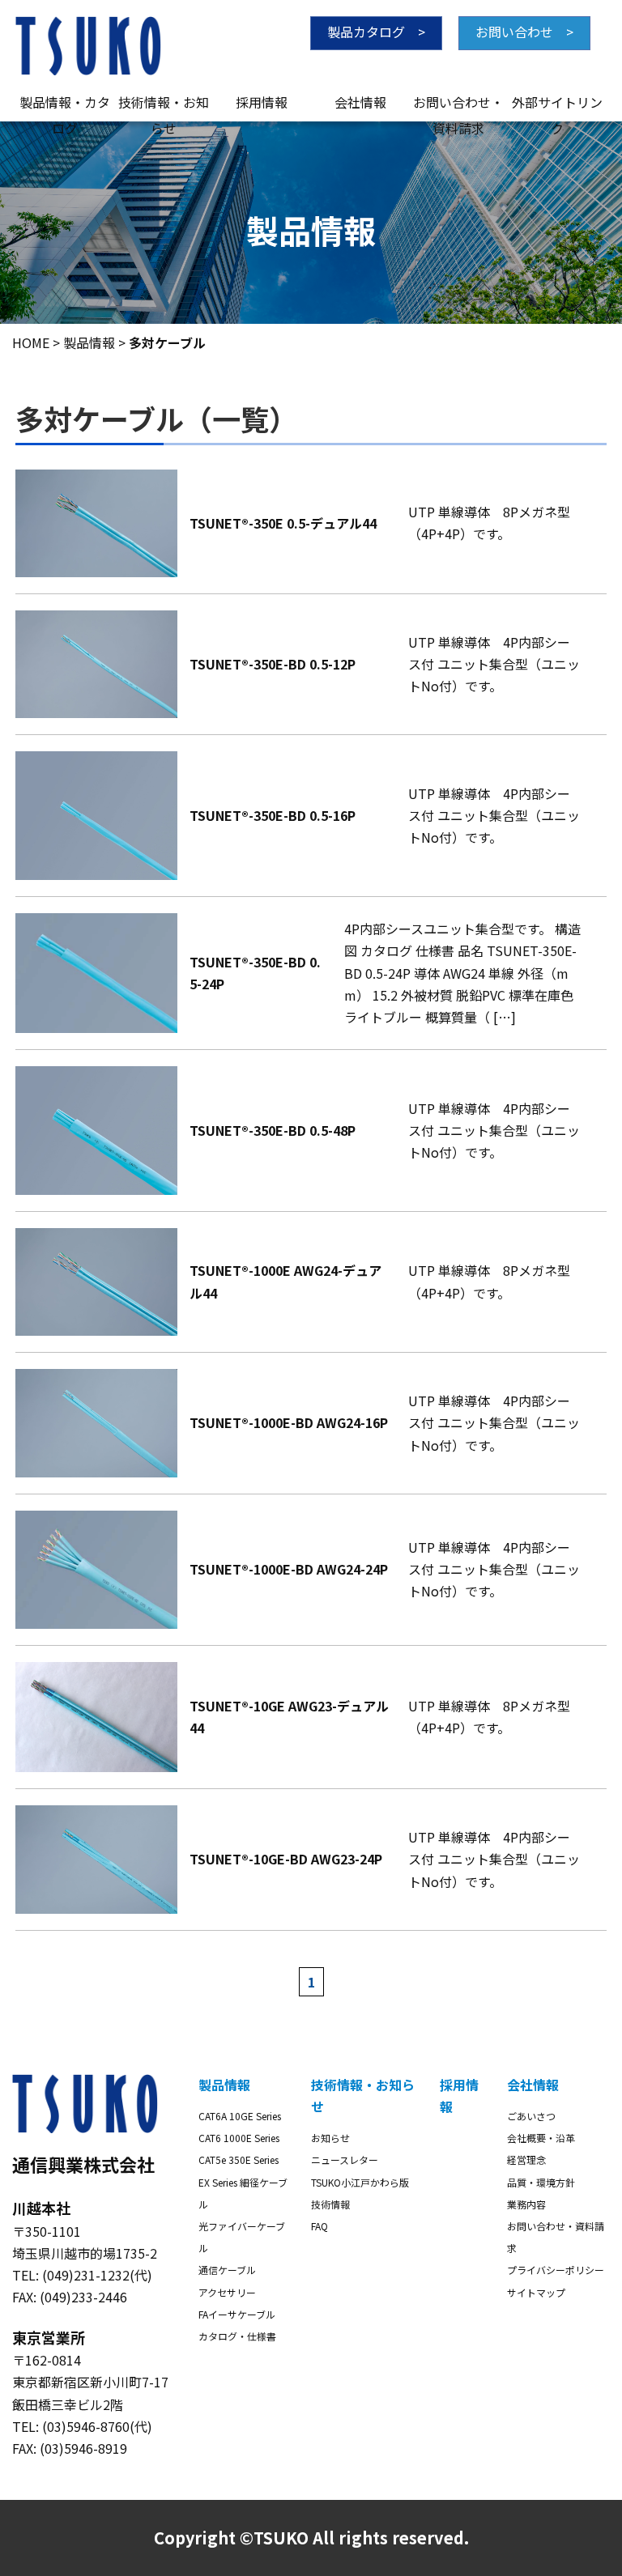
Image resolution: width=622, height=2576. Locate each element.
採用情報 (262, 102)
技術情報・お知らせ (164, 104)
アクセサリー (227, 2292)
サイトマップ (536, 2292)
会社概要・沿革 (541, 2138)
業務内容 (526, 2204)
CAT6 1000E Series (239, 2138)
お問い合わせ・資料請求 (458, 104)
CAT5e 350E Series (239, 2159)
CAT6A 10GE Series (240, 2116)
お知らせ (330, 2138)
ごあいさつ (531, 2116)
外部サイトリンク (557, 104)
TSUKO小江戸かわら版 (360, 2182)
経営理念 (526, 2159)
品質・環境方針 (541, 2182)
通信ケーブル (227, 2270)
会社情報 (360, 102)
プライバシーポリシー (556, 2270)
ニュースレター (345, 2159)
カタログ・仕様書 (237, 2336)
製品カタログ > (376, 32)
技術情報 (330, 2204)
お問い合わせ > (524, 32)
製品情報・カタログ (65, 104)
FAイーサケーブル (237, 2314)
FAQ (320, 2226)
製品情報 (224, 2085)
